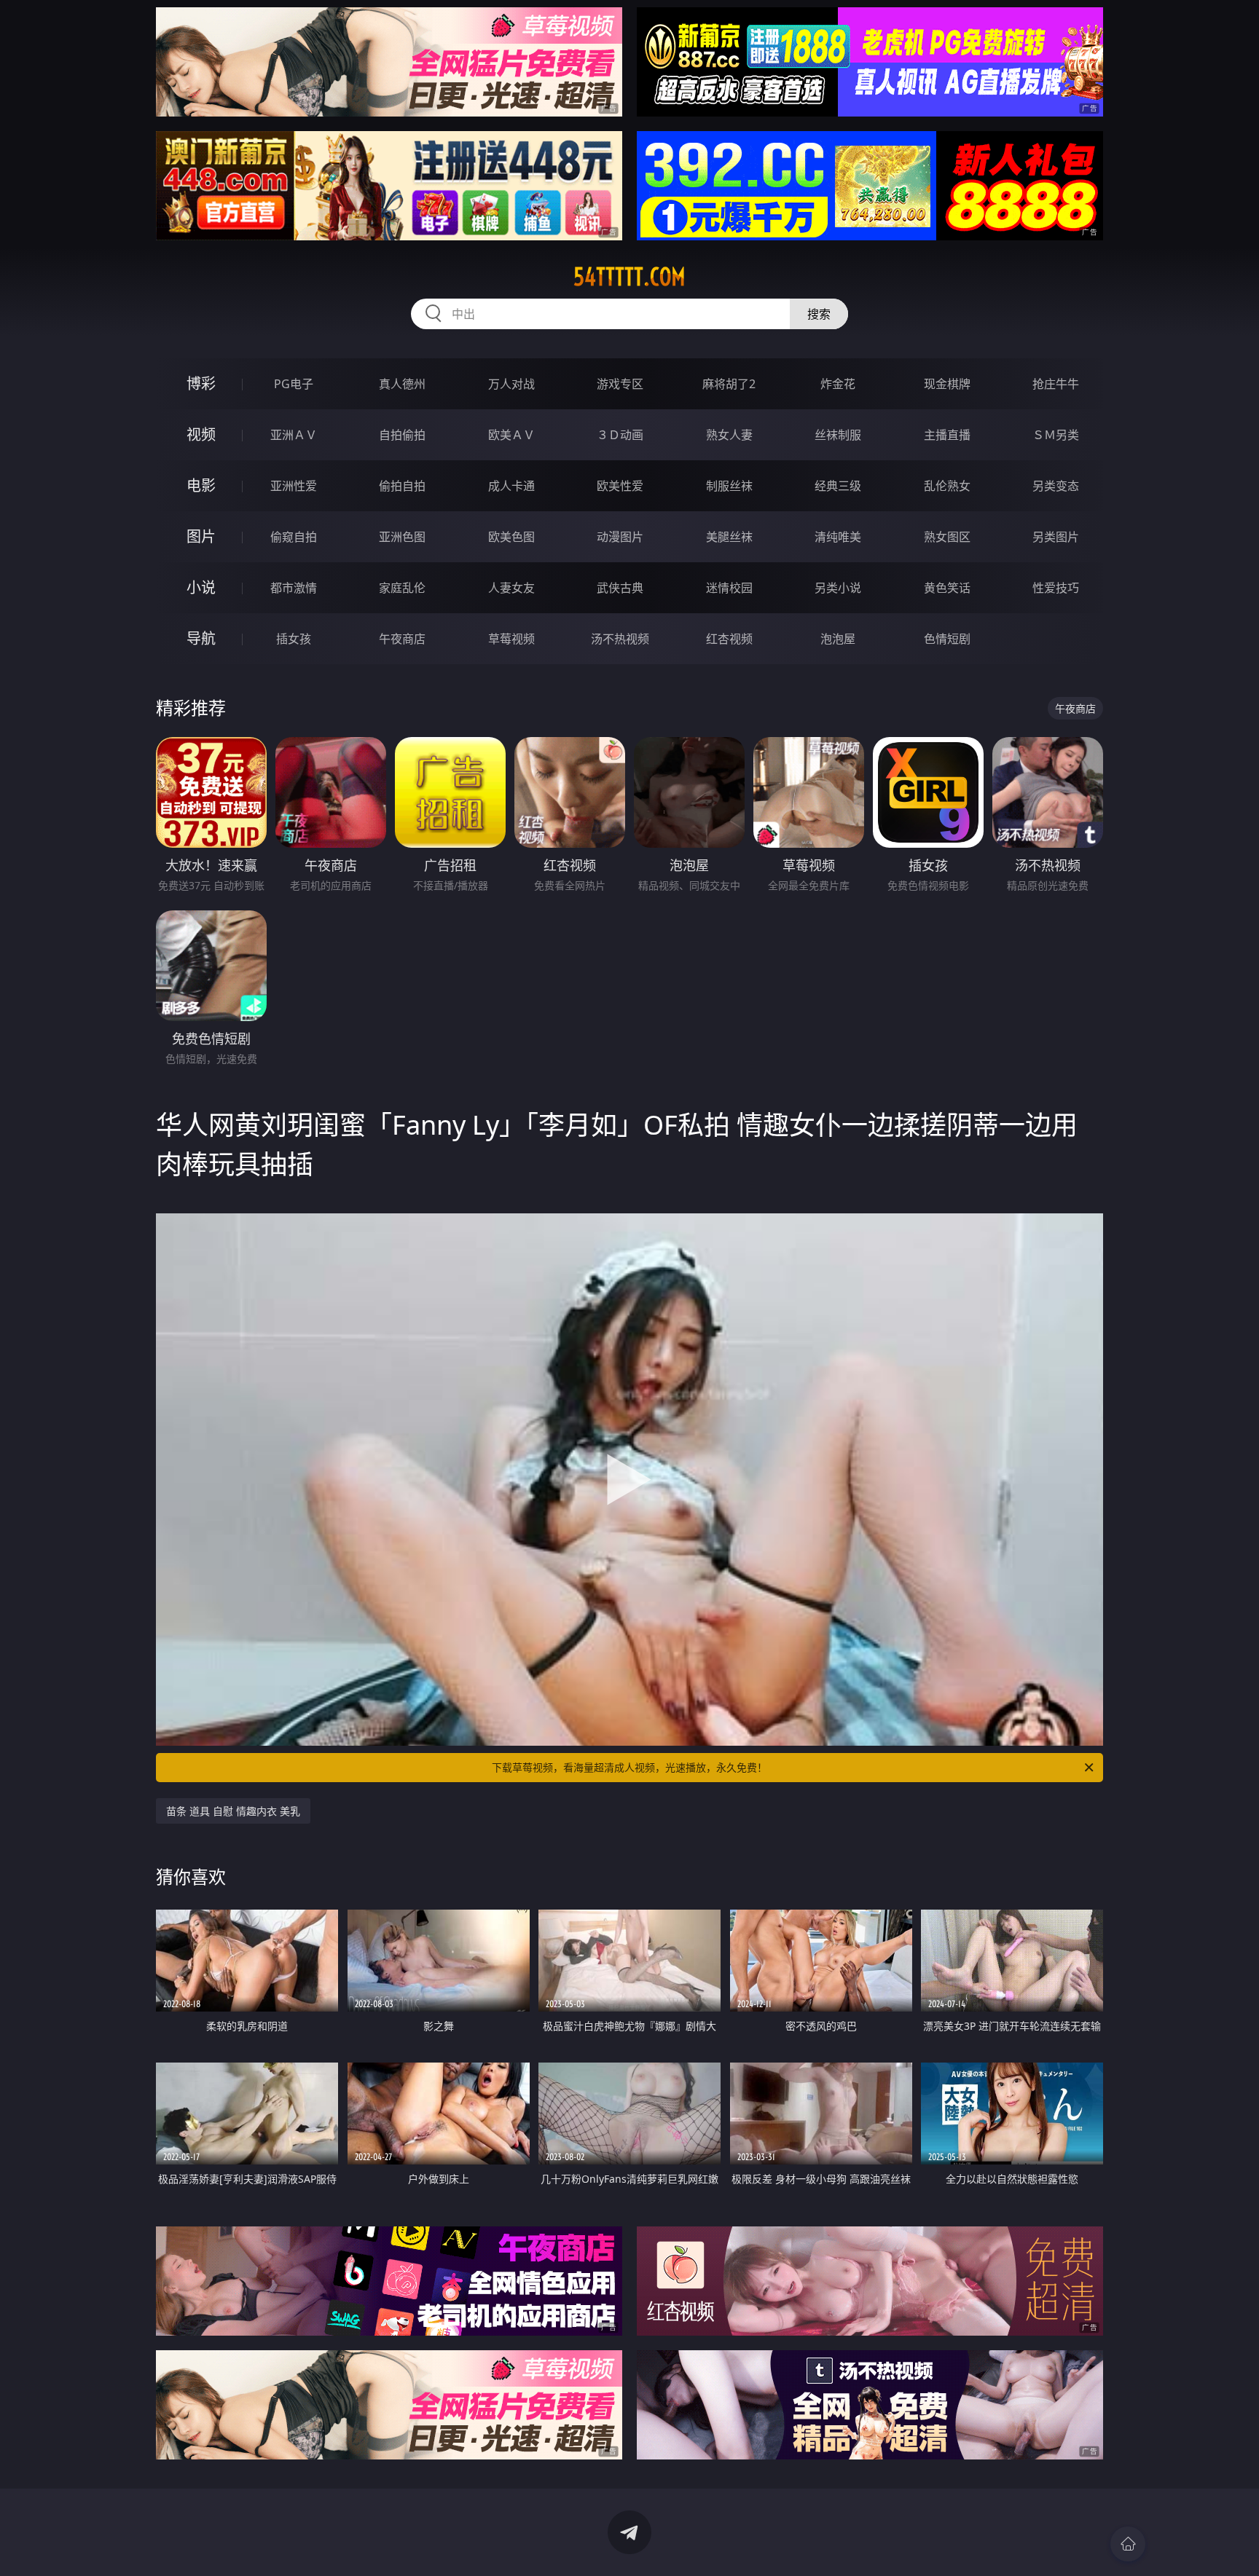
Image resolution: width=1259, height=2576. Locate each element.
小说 (201, 587)
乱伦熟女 (947, 486)
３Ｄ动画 (620, 435)
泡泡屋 (838, 639)
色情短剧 (947, 639)
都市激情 (294, 588)
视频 (201, 434)
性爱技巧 (1056, 588)
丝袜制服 (838, 435)
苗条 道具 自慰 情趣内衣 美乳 (233, 1811)
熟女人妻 (729, 435)
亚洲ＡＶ (294, 435)
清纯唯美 (838, 537)
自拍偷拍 (402, 435)
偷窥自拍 (294, 537)
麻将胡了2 (729, 384)
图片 (201, 536)
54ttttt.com (629, 277)
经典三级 (838, 486)
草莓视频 (511, 639)
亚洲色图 (402, 537)
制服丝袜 (729, 486)
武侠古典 (620, 588)
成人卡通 (511, 486)
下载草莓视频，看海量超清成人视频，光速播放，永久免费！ (629, 1767)
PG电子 (294, 384)
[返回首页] (1128, 2544)
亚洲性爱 (294, 486)
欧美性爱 (620, 486)
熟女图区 (947, 537)
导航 (201, 638)
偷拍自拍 (402, 486)
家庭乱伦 (402, 588)
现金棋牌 (947, 384)
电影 (201, 485)
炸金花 (838, 384)
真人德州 (402, 384)
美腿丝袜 (729, 537)
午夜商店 (402, 639)
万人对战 (511, 384)
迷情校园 (729, 588)
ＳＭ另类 (1056, 435)
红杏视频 (729, 639)
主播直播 (947, 435)
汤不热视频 (620, 639)
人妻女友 (511, 588)
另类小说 (838, 588)
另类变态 (1056, 486)
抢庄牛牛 (1056, 384)
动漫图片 (620, 537)
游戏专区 (620, 384)
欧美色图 (511, 537)
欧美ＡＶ (511, 435)
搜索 (819, 314)
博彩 (201, 383)
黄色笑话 (947, 588)
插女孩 (294, 639)
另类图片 (1056, 537)
